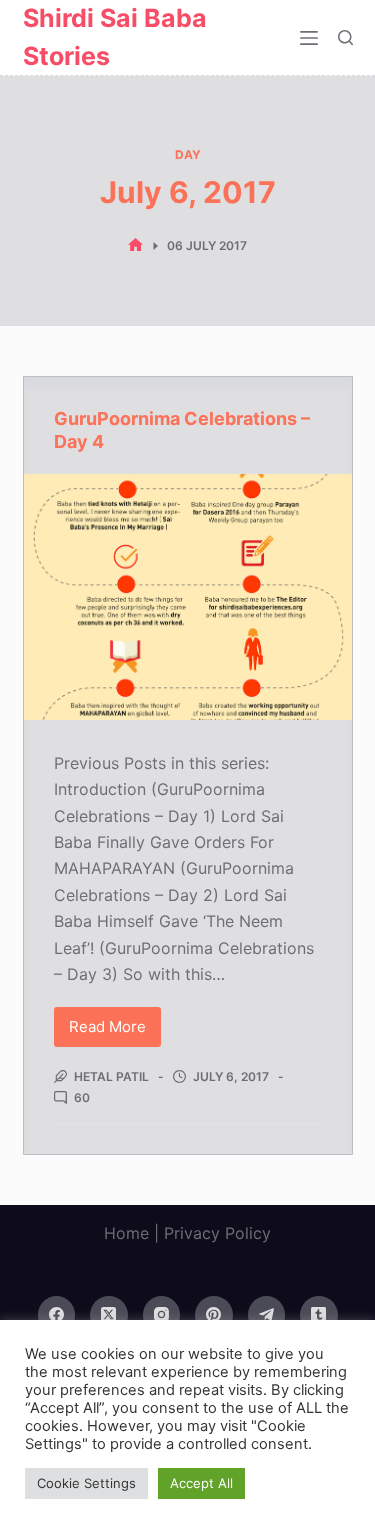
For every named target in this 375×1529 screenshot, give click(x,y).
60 (82, 1097)
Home (126, 1233)
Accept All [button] (201, 1483)
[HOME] (135, 245)
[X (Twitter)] (109, 1315)
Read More (115, 1032)
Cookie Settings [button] (86, 1483)
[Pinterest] (214, 1315)
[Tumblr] (319, 1315)
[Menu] (309, 38)
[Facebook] (57, 1315)
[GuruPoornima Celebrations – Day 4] (188, 597)
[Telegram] (267, 1315)
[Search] (345, 37)
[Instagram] (162, 1315)
